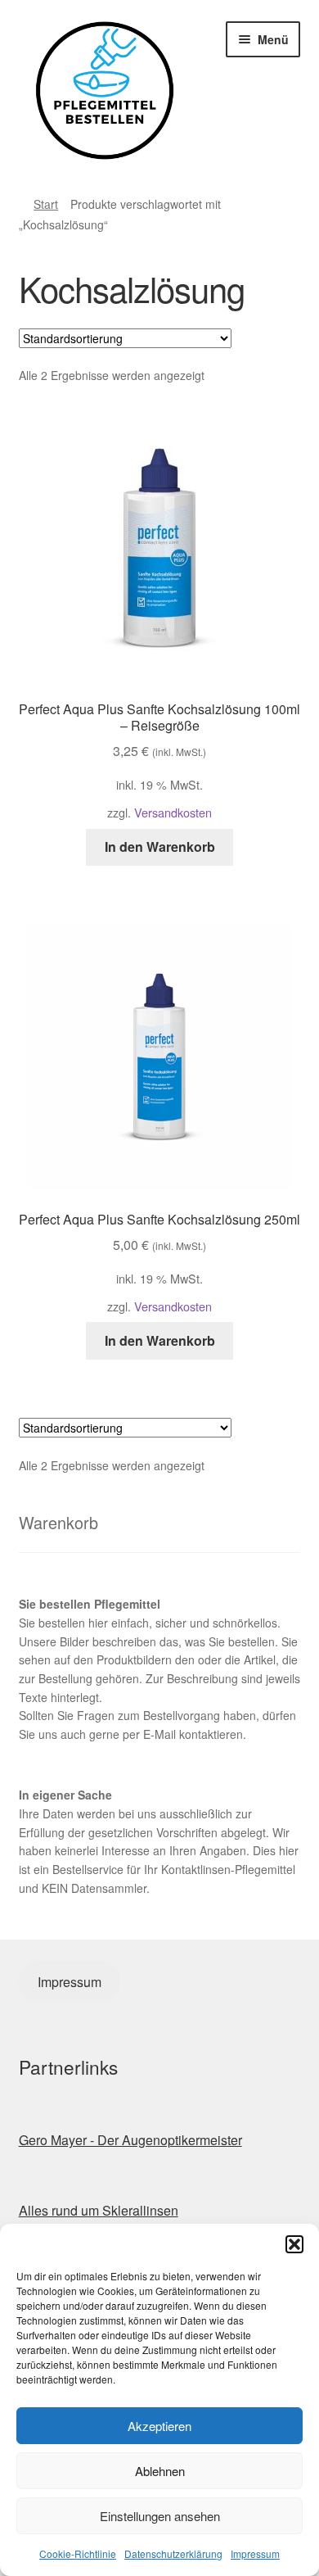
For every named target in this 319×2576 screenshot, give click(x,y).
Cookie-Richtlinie (78, 2553)
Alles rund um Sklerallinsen (99, 2210)
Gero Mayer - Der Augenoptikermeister (130, 2140)
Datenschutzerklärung (173, 2553)
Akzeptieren (159, 2426)
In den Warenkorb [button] (160, 847)
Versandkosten (173, 812)
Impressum (255, 2553)
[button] (294, 2244)
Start (46, 204)
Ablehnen (160, 2471)
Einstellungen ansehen (160, 2516)
